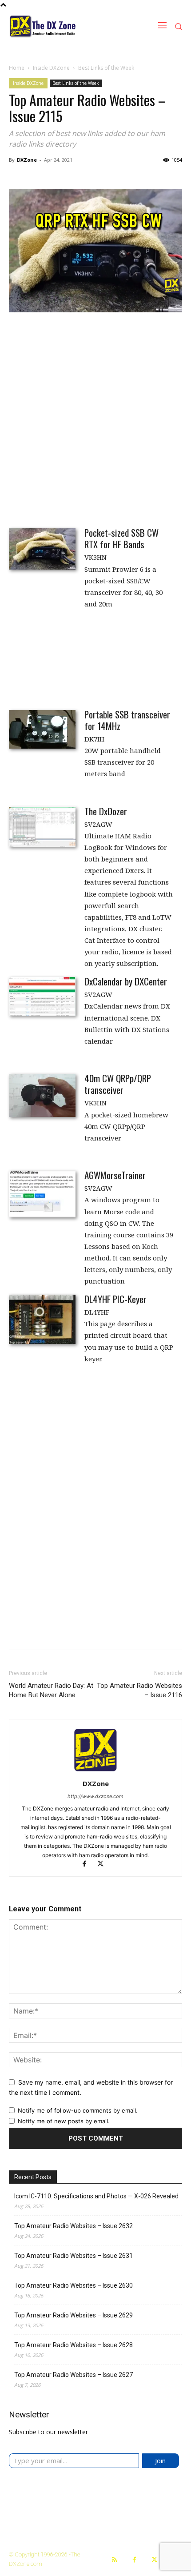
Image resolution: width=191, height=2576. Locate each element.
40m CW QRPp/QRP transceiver (118, 1084)
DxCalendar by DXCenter (126, 981)
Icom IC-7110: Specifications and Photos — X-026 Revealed (96, 2196)
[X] (104, 1864)
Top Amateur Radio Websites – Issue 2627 (74, 2375)
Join (160, 2460)
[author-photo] (95, 1771)
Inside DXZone (51, 68)
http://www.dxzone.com (95, 1796)
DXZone (27, 160)
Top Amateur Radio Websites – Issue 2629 (74, 2315)
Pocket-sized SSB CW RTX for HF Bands (121, 538)
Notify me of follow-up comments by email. (78, 2110)
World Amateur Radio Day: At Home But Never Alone (51, 1690)
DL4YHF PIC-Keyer (115, 1299)
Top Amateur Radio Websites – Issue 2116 (139, 1690)
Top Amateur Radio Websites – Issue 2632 (74, 2226)
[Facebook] (88, 1864)
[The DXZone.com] (61, 26)
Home (17, 68)
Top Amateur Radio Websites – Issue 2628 (74, 2345)
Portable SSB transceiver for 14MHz (127, 720)
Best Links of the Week (106, 68)
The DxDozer (106, 811)
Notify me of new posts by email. (64, 2121)
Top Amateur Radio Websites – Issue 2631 (74, 2256)
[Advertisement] (95, 419)
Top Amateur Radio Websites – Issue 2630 (74, 2285)
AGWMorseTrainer (115, 1175)
